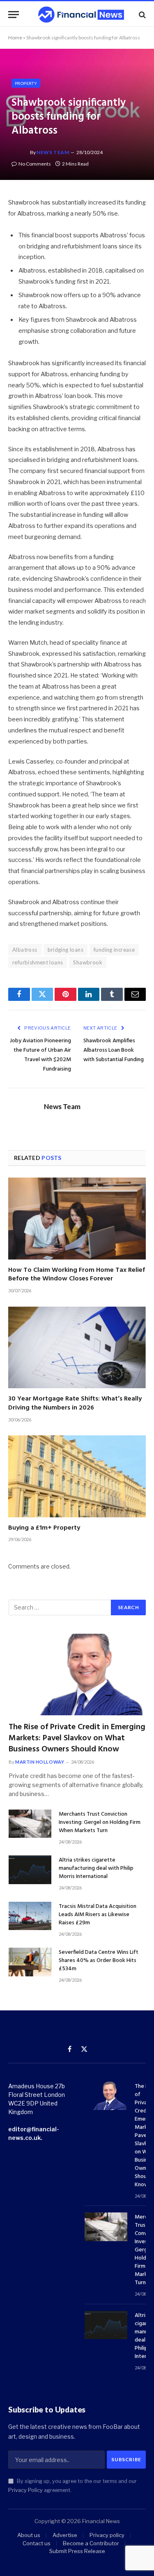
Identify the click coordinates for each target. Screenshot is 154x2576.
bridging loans (66, 950)
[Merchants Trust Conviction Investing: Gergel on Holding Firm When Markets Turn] (30, 1824)
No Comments (35, 164)
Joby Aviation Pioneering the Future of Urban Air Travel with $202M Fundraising (40, 1055)
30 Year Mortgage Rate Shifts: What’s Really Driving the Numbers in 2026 (75, 1403)
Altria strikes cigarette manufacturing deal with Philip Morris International (96, 1868)
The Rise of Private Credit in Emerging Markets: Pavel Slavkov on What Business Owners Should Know (77, 1738)
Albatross (25, 950)
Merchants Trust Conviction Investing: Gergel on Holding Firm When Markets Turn (100, 1822)
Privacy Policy (25, 2490)
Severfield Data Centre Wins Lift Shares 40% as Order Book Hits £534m (99, 1961)
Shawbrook (88, 962)
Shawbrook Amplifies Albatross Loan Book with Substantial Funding (114, 1050)
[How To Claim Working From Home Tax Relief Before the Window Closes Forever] (77, 1218)
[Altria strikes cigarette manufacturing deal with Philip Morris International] (30, 1870)
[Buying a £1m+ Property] (77, 1476)
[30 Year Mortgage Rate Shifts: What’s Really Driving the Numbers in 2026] (77, 1347)
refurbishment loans (38, 962)
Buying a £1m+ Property (44, 1528)
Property (26, 83)
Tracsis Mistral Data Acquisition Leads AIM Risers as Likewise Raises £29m (98, 1915)
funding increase (114, 950)
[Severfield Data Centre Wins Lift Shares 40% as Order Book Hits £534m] (30, 1962)
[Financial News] (81, 15)
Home (15, 38)
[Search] (141, 15)
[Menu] (14, 15)
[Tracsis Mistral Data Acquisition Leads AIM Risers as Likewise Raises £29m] (30, 1916)
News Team (53, 152)
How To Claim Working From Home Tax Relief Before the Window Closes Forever (77, 1275)
